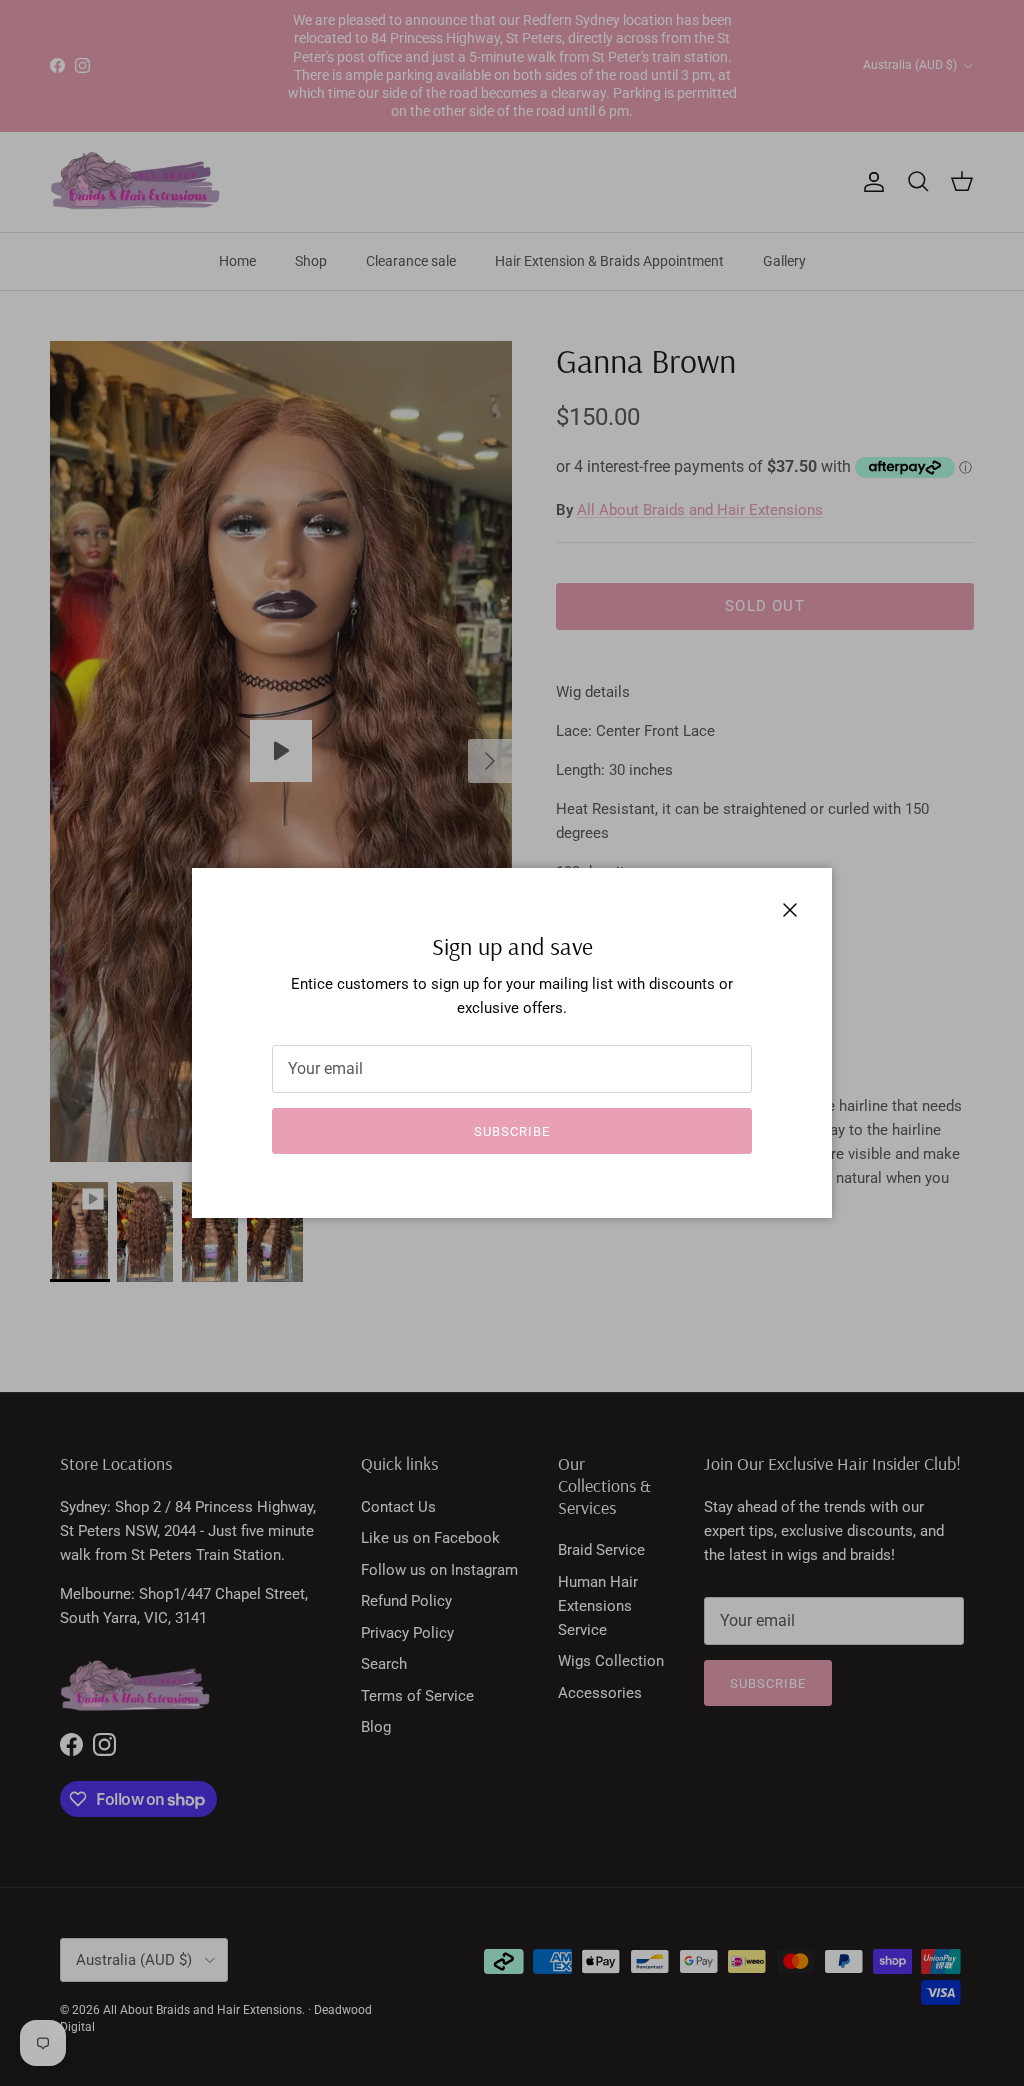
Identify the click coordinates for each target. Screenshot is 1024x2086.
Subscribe (512, 1131)
